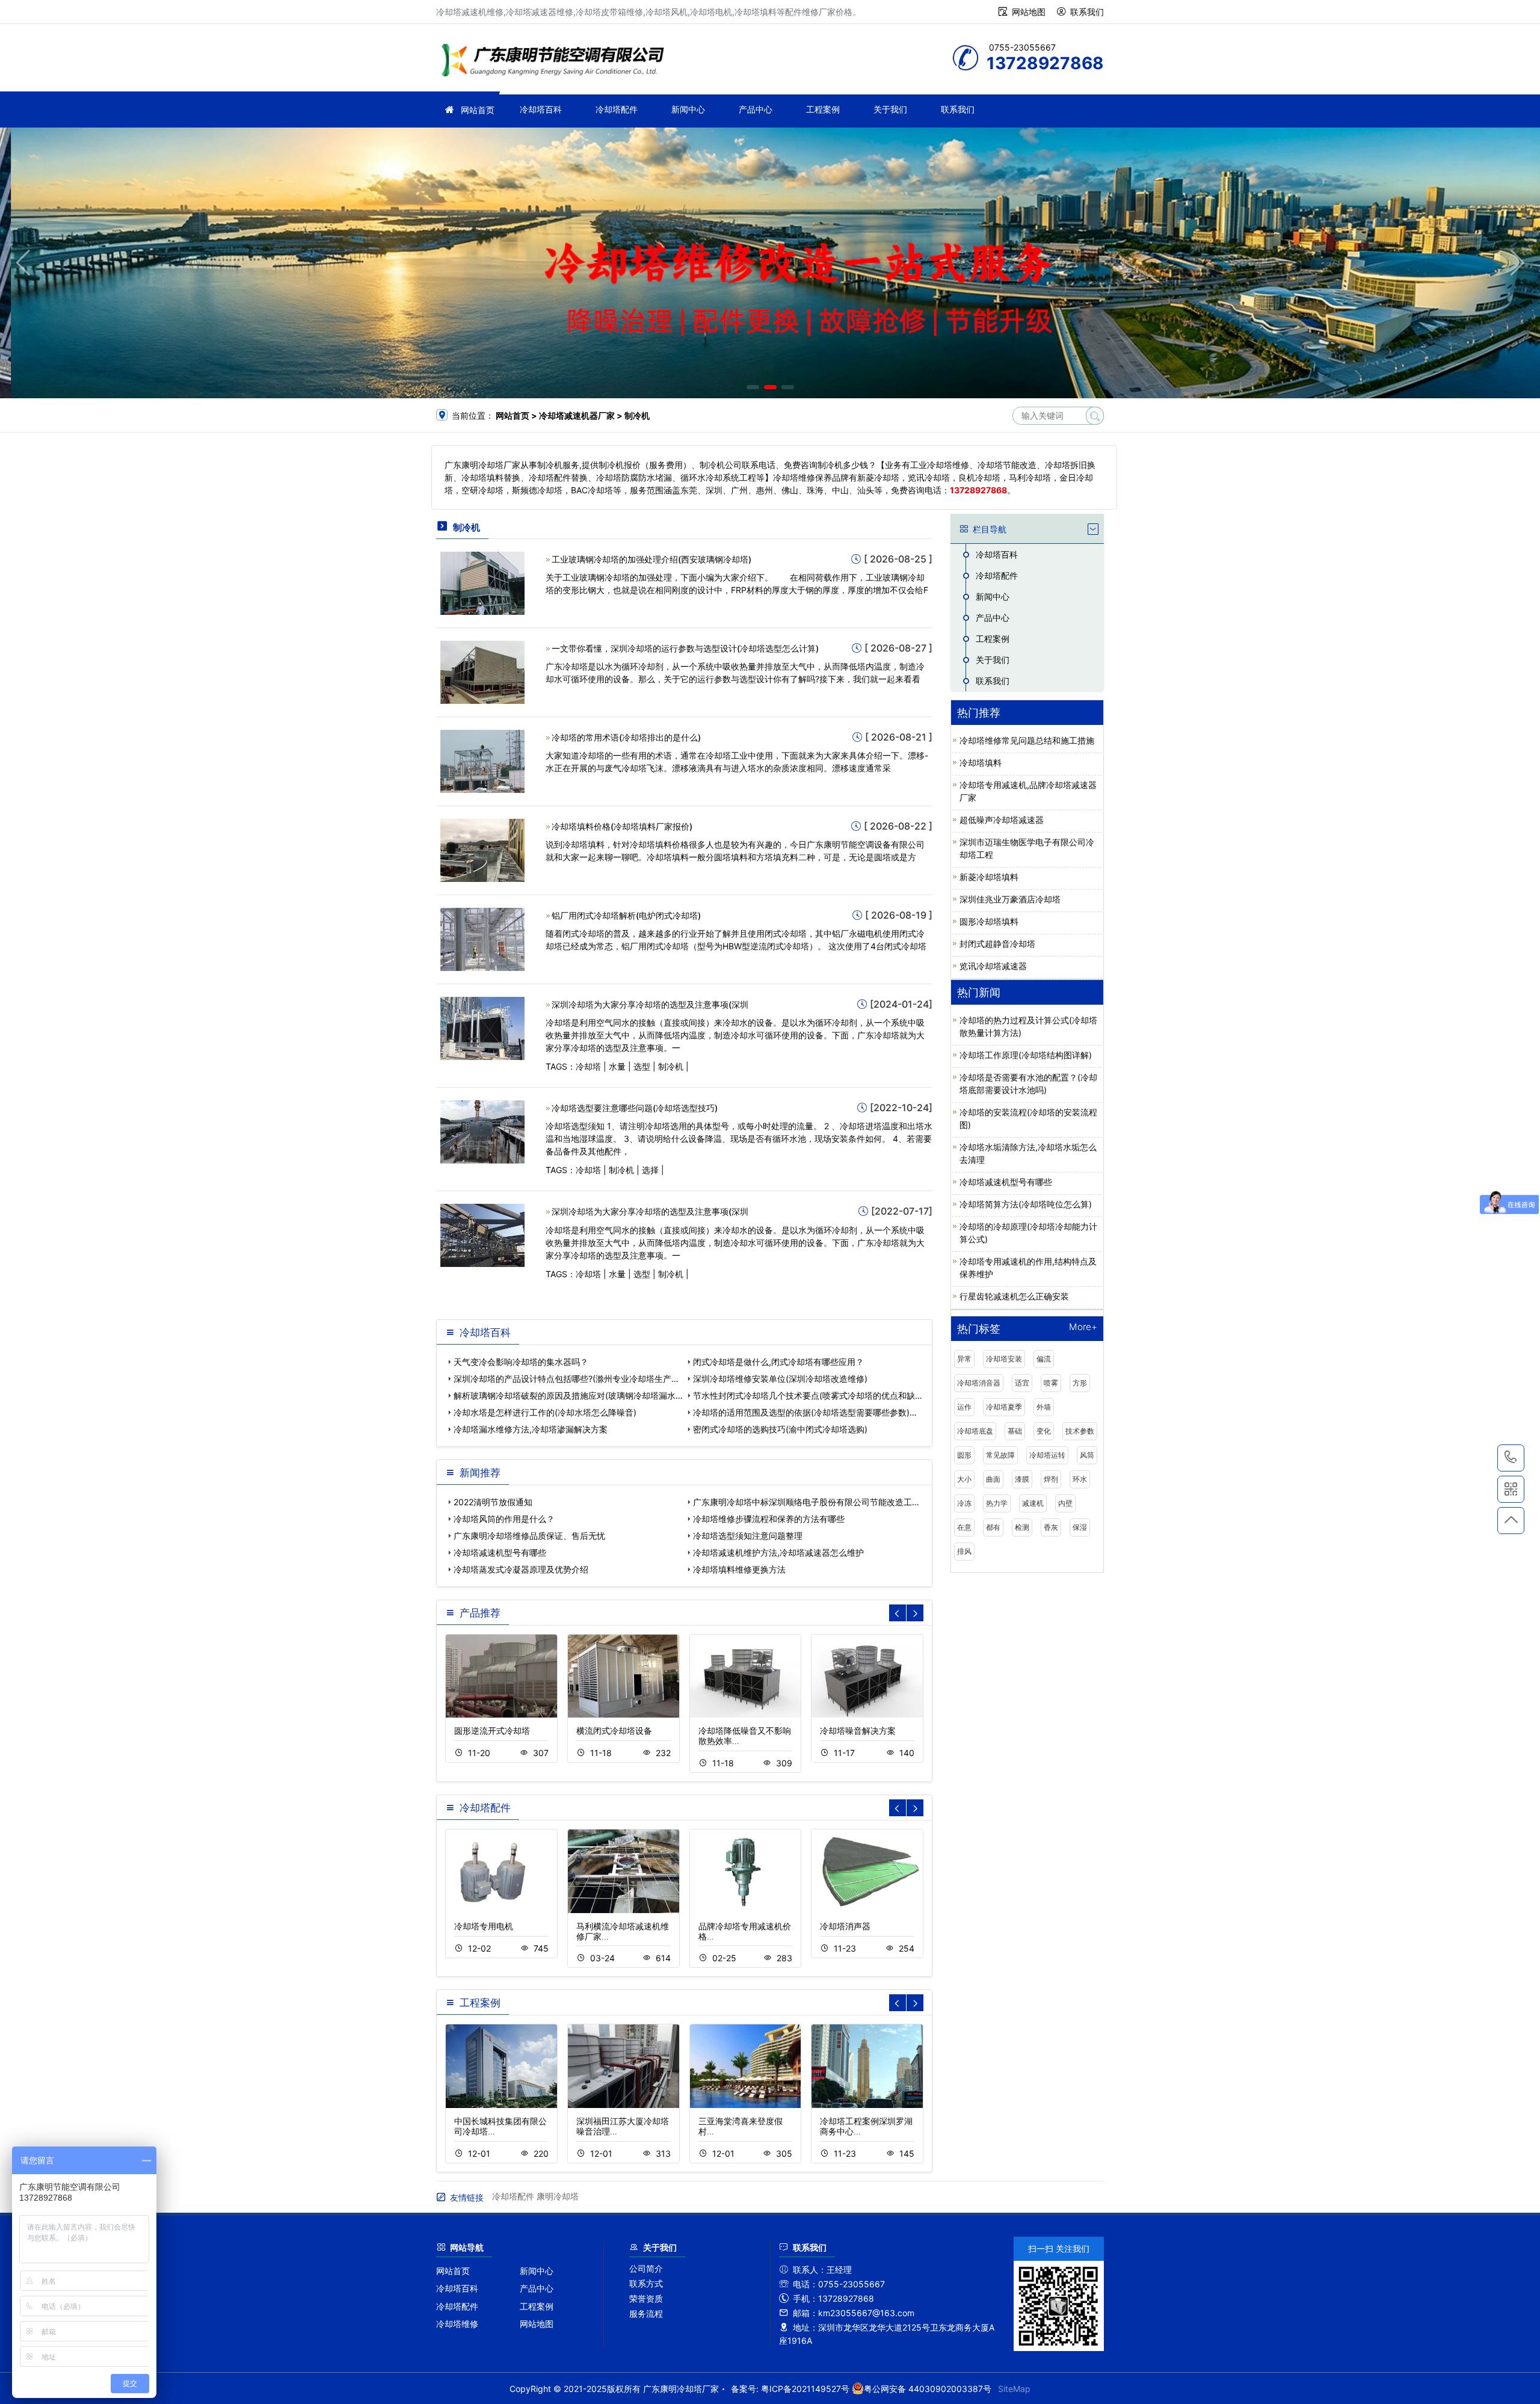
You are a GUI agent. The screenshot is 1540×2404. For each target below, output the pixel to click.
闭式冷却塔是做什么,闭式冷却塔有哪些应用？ (778, 1362)
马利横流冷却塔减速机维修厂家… (623, 1931)
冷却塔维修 (457, 2324)
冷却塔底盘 (975, 1431)
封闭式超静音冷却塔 (997, 944)
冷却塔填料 (981, 763)
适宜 (1022, 1383)
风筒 (1087, 1455)
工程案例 (823, 109)
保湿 (1080, 1527)
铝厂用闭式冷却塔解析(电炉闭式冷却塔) (626, 915)
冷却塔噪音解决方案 (858, 1731)
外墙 (1044, 1407)
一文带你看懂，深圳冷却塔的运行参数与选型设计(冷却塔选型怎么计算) (685, 648)
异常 (964, 1359)
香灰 (1051, 1527)
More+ (1083, 1327)
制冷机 (671, 1066)
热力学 (997, 1503)
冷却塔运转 (1047, 1455)
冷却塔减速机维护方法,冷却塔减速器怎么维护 (778, 1552)
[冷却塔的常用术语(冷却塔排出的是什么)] (482, 760)
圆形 (964, 1455)
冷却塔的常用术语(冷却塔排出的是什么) (626, 737)
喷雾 (1051, 1383)
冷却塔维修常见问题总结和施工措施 (1027, 740)
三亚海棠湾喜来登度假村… (741, 2126)
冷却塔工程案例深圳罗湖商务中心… (866, 2126)
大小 (964, 1479)
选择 (650, 1170)
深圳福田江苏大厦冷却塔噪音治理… (623, 2126)
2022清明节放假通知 (493, 1502)
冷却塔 (588, 1066)
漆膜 (1022, 1479)
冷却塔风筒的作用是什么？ (504, 1519)
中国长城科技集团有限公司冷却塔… (500, 2126)
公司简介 (646, 2268)
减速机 (1033, 1503)
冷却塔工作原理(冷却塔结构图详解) (1026, 1055)
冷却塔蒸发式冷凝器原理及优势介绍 (521, 1569)
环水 (1080, 1479)
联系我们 (1087, 12)
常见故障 (1000, 1455)
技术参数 (1080, 1431)
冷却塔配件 (617, 109)
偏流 (1044, 1359)
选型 (642, 1066)
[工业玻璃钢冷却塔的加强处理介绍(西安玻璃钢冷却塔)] (482, 582)
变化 (1044, 1431)
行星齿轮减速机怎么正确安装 (1014, 1296)
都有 (993, 1527)
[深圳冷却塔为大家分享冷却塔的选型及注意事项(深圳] (482, 1027)
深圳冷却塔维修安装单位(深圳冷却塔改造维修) (780, 1379)
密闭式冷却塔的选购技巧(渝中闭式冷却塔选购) (780, 1429)
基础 (1015, 1431)
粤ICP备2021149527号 (805, 2389)
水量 (617, 1066)
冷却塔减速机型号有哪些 (500, 1552)
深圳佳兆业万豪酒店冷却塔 (1010, 899)
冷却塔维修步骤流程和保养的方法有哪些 (769, 1519)
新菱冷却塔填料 (989, 877)
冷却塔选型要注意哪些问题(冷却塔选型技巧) (635, 1108)
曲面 (993, 1479)
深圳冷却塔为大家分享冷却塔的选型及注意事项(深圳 (650, 1004)
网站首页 (478, 110)
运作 (964, 1407)
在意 (964, 1527)
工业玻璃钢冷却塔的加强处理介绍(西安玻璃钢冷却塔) (651, 559)
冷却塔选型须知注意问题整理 (748, 1536)
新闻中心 (688, 109)
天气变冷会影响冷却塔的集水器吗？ (521, 1362)
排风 (964, 1551)
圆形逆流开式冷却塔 (492, 1731)
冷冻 (964, 1503)
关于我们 (890, 109)
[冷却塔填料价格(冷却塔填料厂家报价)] (482, 849)
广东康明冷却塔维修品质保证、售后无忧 (529, 1536)
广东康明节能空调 (556, 62)
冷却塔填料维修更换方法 (739, 1569)
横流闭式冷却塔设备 (614, 1731)
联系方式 (646, 2283)
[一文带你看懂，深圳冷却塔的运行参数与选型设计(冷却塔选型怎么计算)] (482, 671)
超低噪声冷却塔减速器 (1002, 820)
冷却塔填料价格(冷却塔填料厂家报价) (622, 826)
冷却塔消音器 (979, 1383)
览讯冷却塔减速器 (993, 966)
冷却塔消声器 (845, 1926)
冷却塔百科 (541, 109)
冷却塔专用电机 (484, 1926)
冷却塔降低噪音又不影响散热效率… (745, 1736)
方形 (1080, 1383)
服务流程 (646, 2313)
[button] (753, 387)
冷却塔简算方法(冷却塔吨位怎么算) (1026, 1204)
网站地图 (1029, 12)
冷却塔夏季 (1004, 1407)
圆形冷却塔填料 (989, 921)
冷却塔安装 (1004, 1359)
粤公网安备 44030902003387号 (928, 2389)
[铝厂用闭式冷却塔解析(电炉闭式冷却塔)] (482, 938)
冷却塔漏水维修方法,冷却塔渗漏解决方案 (531, 1429)
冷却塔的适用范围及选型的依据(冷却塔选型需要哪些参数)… (805, 1412)
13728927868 (1511, 1458)
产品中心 (756, 109)
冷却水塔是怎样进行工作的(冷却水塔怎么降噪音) (545, 1412)
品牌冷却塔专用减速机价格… (745, 1931)
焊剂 (1051, 1479)
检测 (1022, 1527)
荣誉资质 (646, 2298)
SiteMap (1014, 2389)
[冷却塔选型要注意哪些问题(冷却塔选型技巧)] (482, 1131)
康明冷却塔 (558, 2196)
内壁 (1065, 1503)
